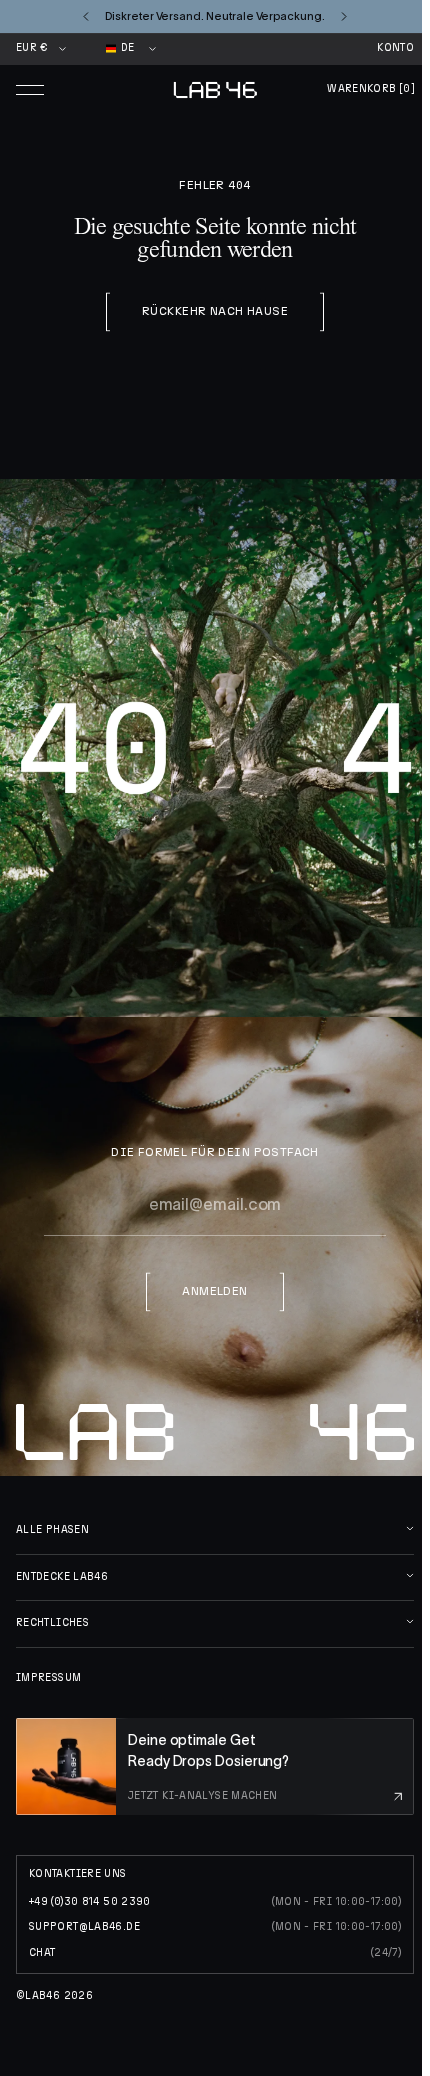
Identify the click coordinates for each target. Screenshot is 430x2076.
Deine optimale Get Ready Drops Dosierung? (208, 1750)
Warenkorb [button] (370, 89)
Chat (42, 1953)
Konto (395, 48)
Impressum (48, 1678)
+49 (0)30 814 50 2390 (90, 1902)
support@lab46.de (84, 1927)
